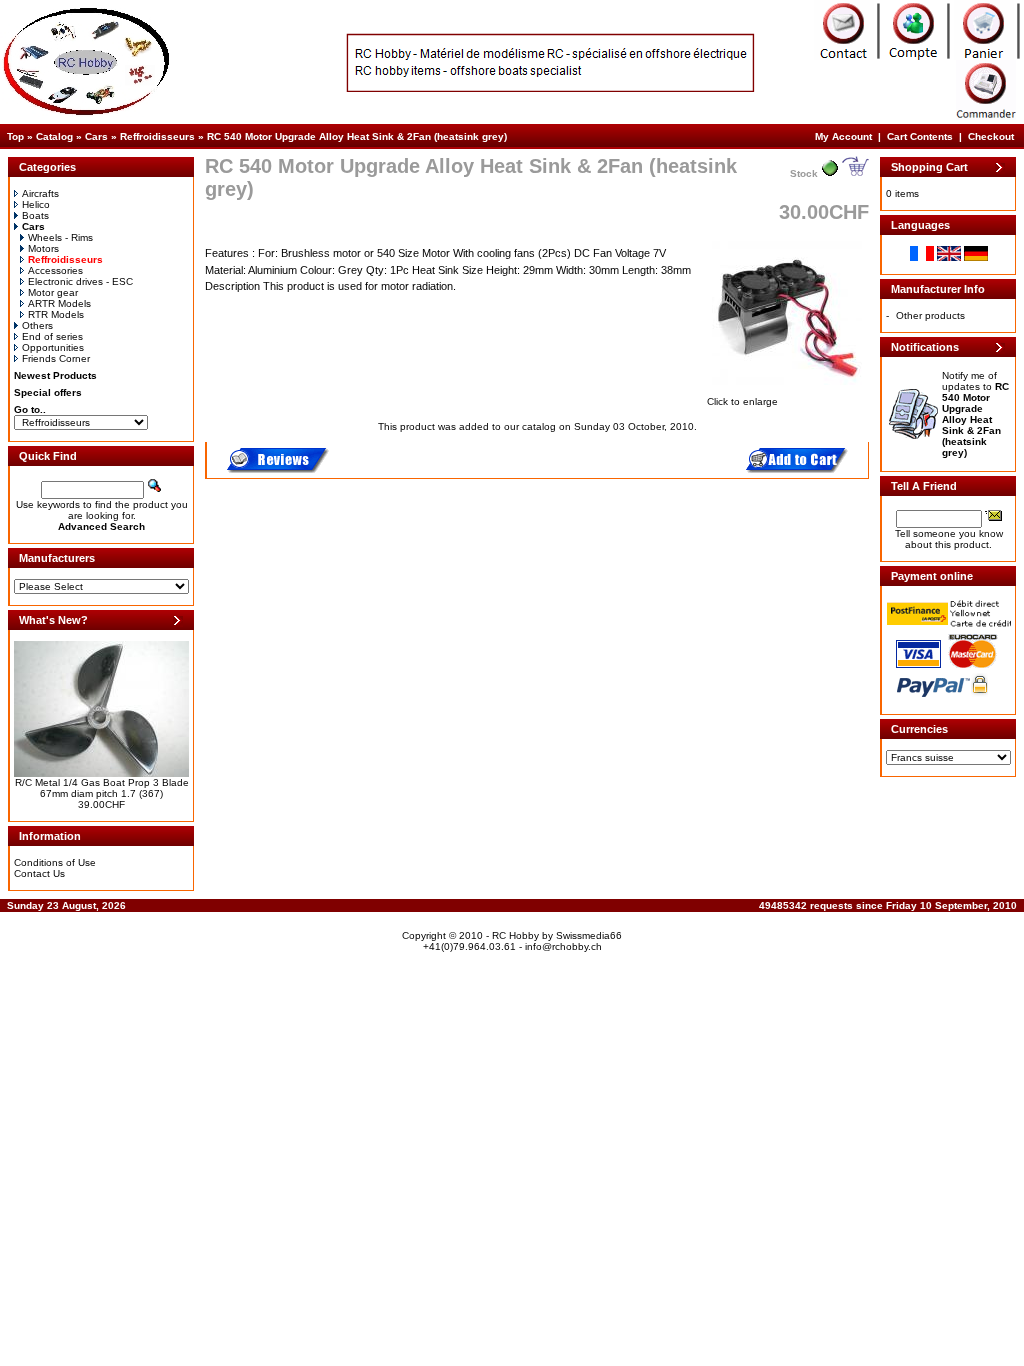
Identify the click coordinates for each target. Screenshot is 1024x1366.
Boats (35, 215)
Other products (930, 315)
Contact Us (39, 873)
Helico (36, 204)
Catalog (54, 136)
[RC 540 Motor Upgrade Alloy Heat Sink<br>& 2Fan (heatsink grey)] (787, 386)
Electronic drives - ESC (80, 281)
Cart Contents (920, 136)
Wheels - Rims (60, 237)
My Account (843, 136)
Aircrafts (40, 193)
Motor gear (53, 292)
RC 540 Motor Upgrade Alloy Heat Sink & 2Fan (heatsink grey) (357, 136)
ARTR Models (59, 303)
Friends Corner (56, 358)
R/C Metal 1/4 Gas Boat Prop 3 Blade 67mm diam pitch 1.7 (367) (102, 788)
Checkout (991, 136)
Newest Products (55, 375)
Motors (43, 248)
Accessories (55, 270)
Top (15, 136)
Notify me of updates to (975, 414)
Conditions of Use (55, 862)
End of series (52, 336)
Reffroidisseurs (157, 136)
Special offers (48, 392)
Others (37, 325)
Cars (96, 136)
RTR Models (56, 314)
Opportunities (53, 347)
